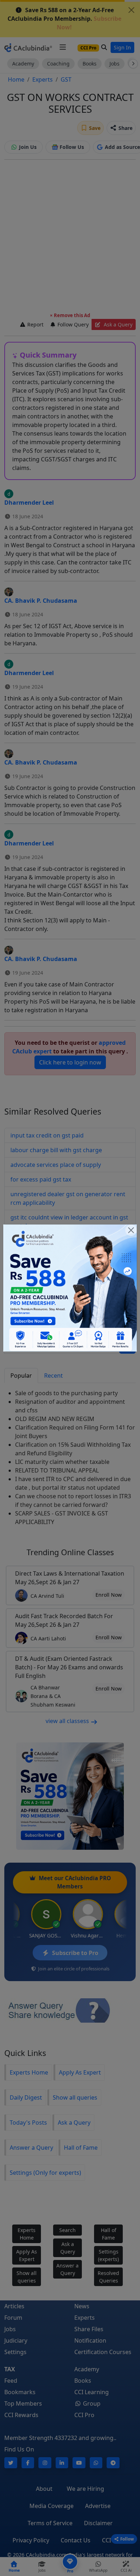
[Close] (131, 1230)
